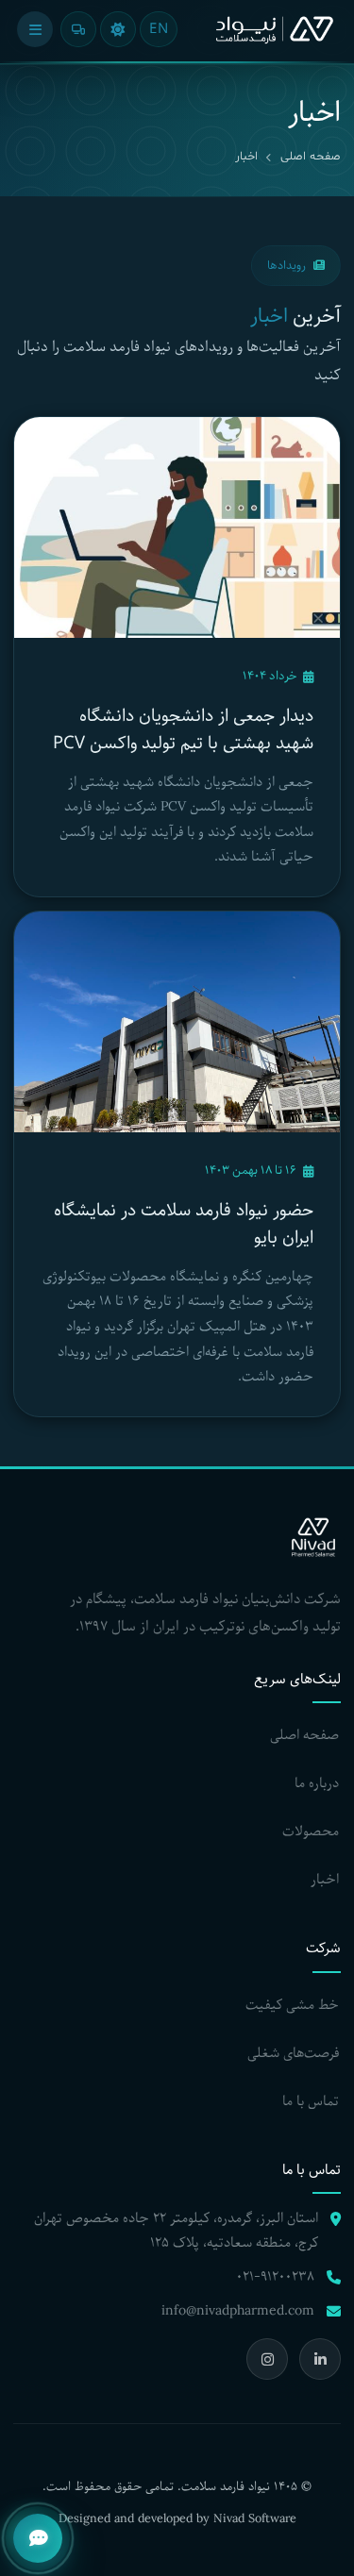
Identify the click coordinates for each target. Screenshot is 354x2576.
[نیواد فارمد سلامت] (274, 29)
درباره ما (317, 1783)
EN (159, 29)
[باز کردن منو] (35, 29)
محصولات (311, 1832)
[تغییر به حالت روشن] (118, 29)
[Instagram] (267, 2359)
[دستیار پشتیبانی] (38, 2538)
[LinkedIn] (320, 2359)
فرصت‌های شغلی (293, 2053)
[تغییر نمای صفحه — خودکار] (78, 29)
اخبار (325, 1880)
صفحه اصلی (311, 157)
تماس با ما (311, 2101)
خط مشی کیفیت (292, 2005)
